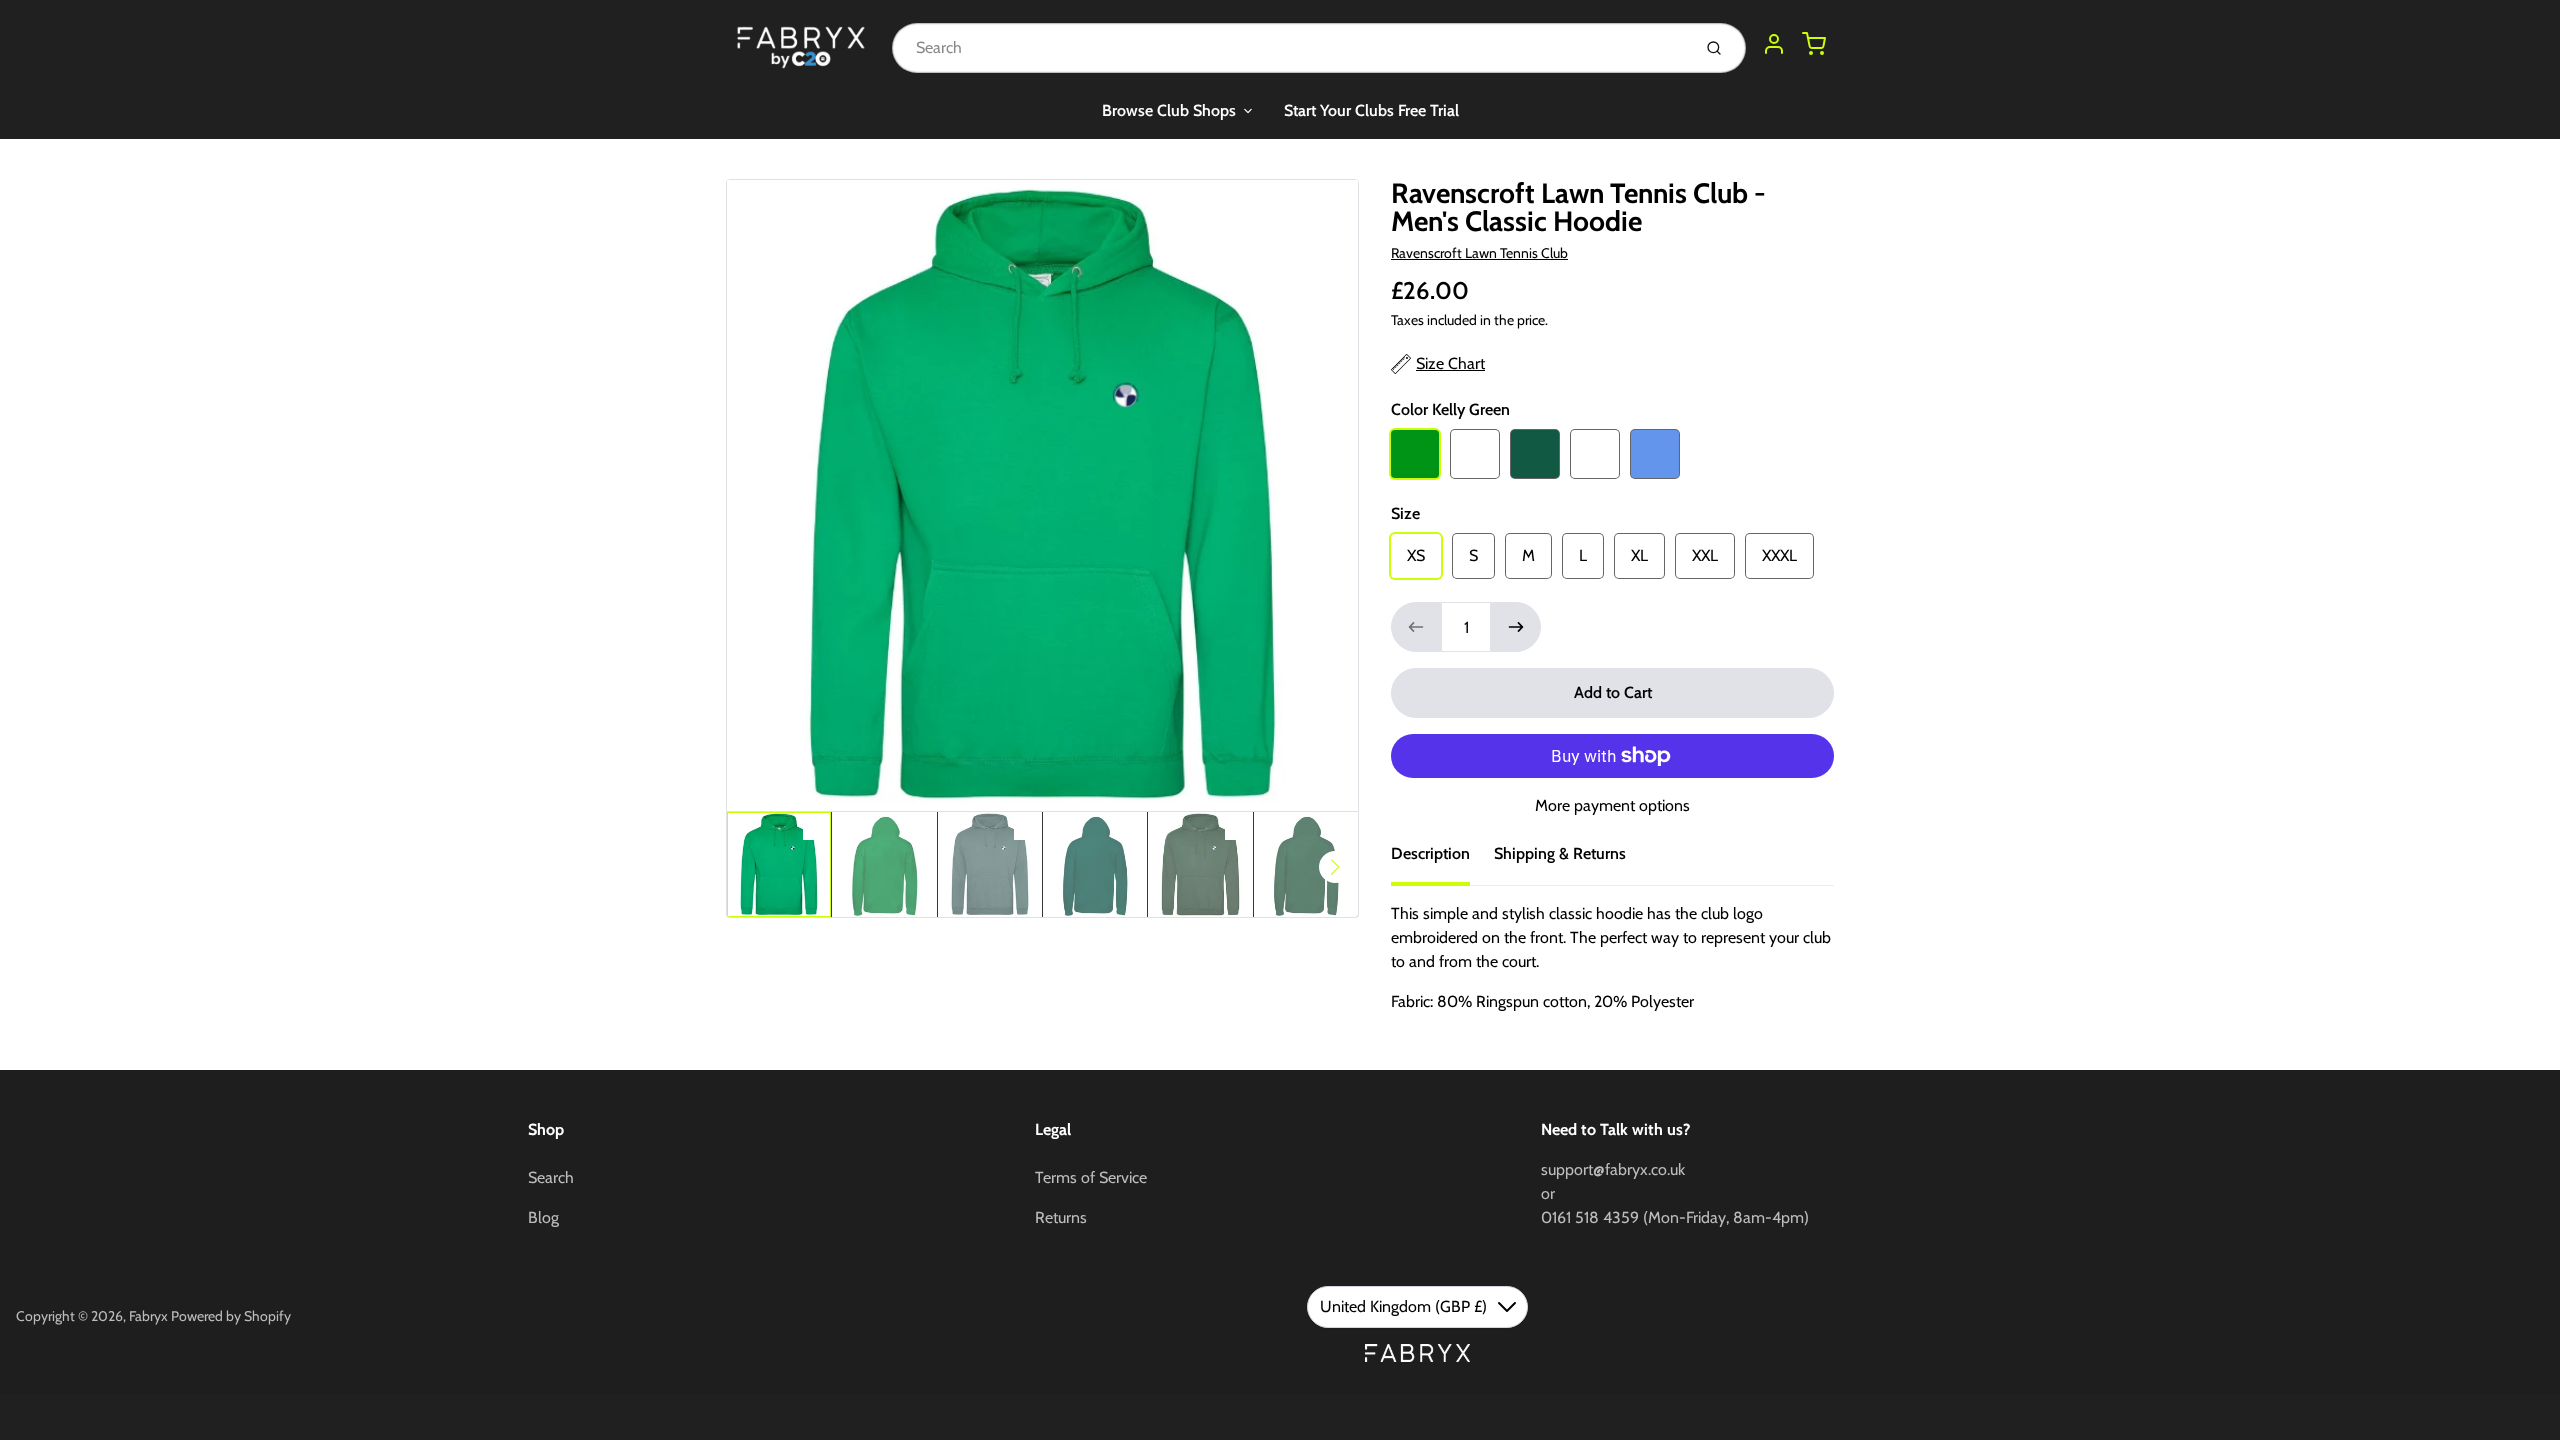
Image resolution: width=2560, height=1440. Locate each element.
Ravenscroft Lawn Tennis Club (1479, 253)
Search (551, 1177)
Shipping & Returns (1560, 853)
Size (1405, 513)
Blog (543, 1217)
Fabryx (148, 1316)
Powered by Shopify (231, 1316)
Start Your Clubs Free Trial (1371, 110)
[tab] (1442, 860)
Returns (1061, 1217)
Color (1450, 409)
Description (1430, 853)
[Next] (1335, 867)
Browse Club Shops (1169, 110)
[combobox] (1289, 48)
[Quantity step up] (1516, 627)
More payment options (1612, 805)
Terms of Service (1091, 1177)
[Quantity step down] (1416, 627)
